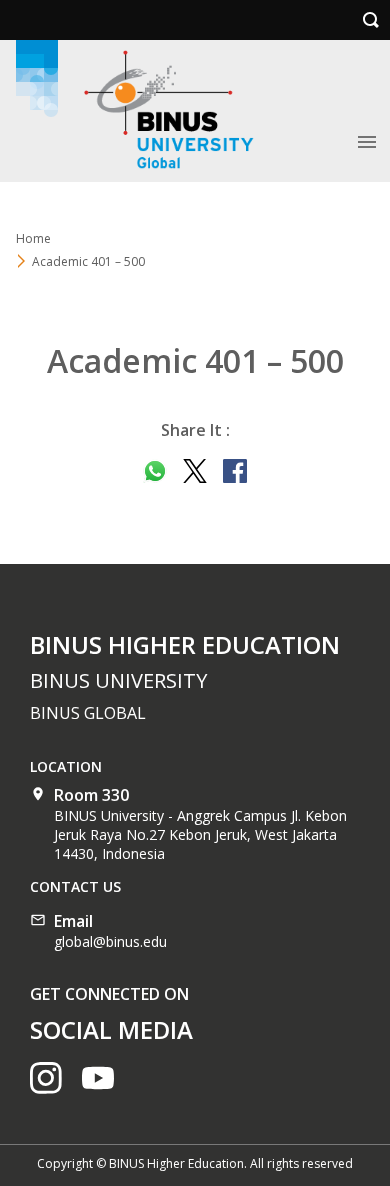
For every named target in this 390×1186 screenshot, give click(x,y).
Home (33, 238)
